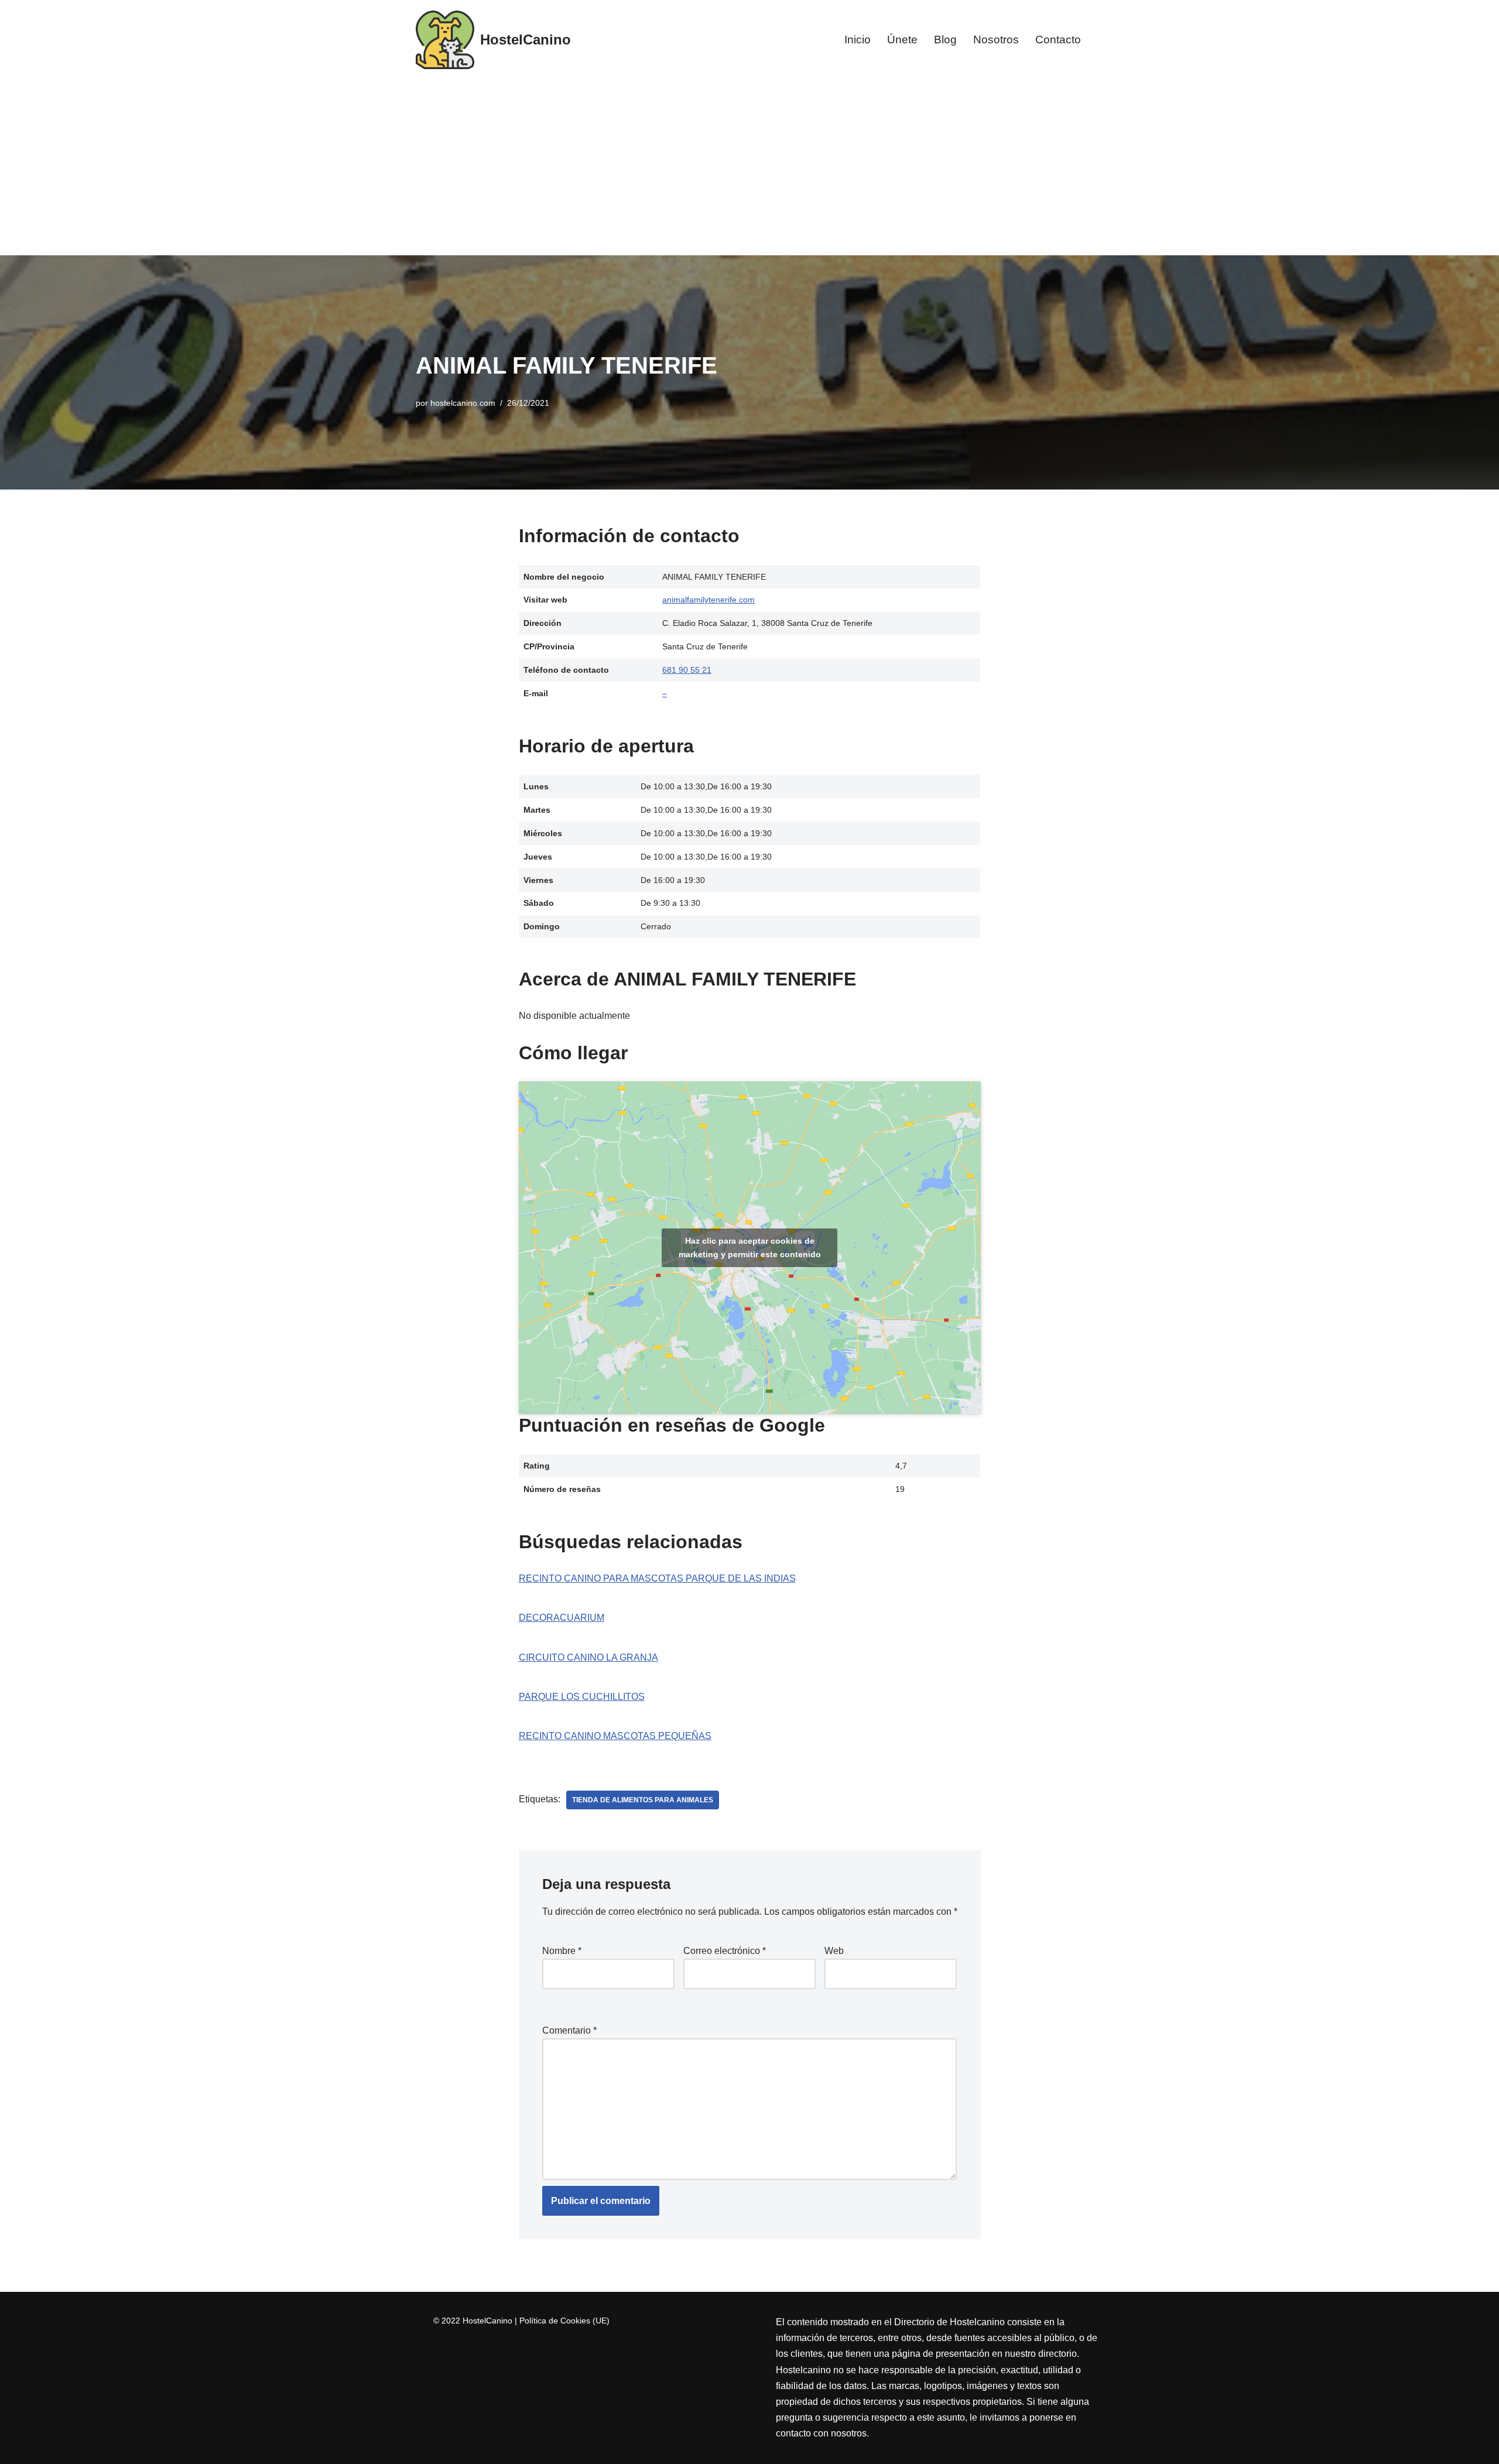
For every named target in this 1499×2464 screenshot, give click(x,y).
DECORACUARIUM (562, 1618)
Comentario (569, 2030)
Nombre (562, 1951)
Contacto (1058, 40)
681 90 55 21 (687, 670)
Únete (902, 40)
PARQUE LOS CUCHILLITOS (582, 1697)
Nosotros (996, 40)
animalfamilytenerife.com (709, 600)
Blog (945, 40)
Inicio (858, 40)
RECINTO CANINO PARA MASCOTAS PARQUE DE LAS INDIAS (657, 1578)
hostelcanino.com (463, 403)
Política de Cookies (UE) (564, 2321)
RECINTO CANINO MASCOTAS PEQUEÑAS (615, 1736)
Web (834, 1951)
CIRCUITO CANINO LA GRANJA (588, 1657)
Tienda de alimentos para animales (643, 1800)
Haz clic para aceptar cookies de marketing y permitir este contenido (750, 1248)
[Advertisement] (749, 167)
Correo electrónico (725, 1951)
